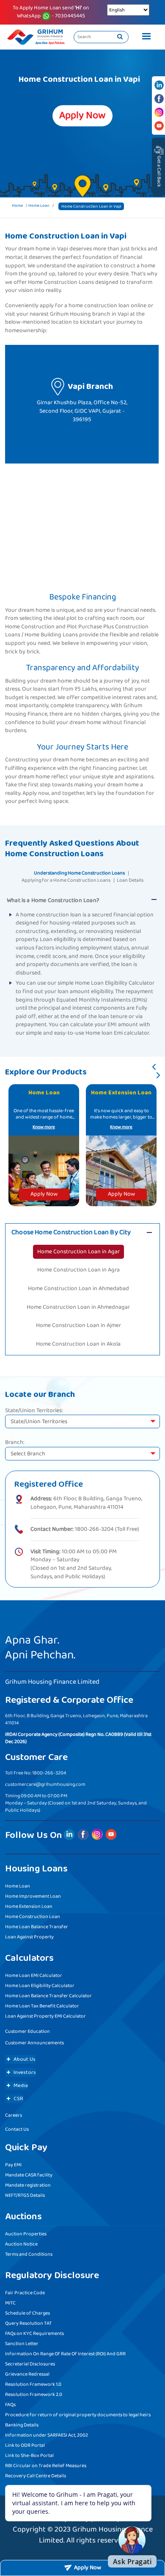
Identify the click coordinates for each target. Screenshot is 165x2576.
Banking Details (22, 2425)
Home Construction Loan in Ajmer (78, 1325)
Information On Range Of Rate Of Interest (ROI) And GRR (65, 2354)
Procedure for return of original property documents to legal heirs (78, 2415)
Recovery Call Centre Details (36, 2476)
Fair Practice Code (25, 2293)
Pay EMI (13, 2165)
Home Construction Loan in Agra (78, 1270)
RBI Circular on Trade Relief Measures (46, 2466)
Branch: (15, 1443)
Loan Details (130, 880)
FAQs (10, 2405)
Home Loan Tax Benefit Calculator (42, 2006)
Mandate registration (28, 2185)
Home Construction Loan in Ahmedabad (78, 1288)
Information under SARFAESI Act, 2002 (47, 2435)
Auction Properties (26, 2234)
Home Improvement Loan (33, 1896)
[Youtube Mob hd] (159, 126)
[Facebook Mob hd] (159, 99)
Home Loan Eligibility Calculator (40, 1986)
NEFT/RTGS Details (25, 2195)
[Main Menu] (144, 37)
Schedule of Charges (27, 2313)
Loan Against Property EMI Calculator (45, 2016)
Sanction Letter (22, 2344)
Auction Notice (21, 2244)
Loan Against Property (29, 1937)
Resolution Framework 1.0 (33, 2384)
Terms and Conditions (29, 2254)
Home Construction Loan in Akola (78, 1344)
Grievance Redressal (27, 2374)
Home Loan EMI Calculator (34, 1975)
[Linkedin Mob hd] (159, 85)
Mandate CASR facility (29, 2175)
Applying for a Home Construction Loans (66, 880)
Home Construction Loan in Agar (78, 1252)
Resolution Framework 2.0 (34, 2394)
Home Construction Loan (33, 1917)
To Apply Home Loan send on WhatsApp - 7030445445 (51, 12)
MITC (10, 2303)
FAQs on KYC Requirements (34, 2333)
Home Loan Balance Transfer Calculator (48, 1996)
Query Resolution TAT (28, 2323)
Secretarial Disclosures (30, 2364)
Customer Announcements (34, 2043)
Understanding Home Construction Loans (79, 873)
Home (17, 205)
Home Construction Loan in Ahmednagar (78, 1307)
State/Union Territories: (34, 1411)
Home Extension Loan (29, 1906)
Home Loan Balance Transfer (37, 1927)
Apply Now (44, 1194)
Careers (14, 2115)
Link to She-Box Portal (29, 2455)
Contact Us (17, 2129)
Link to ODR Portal (25, 2445)
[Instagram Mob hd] (159, 112)
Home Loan (39, 205)
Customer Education (27, 2031)
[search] (120, 37)
